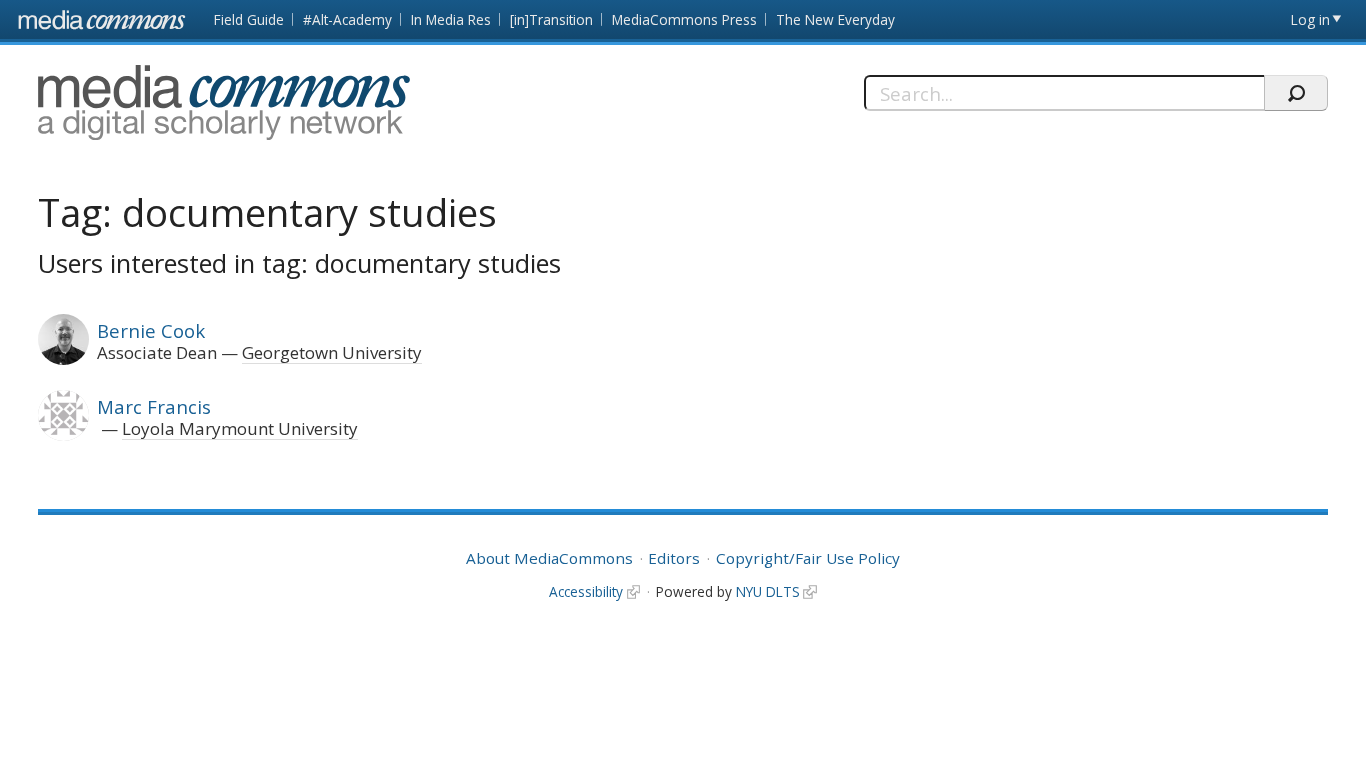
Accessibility (586, 591)
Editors (674, 558)
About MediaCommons (549, 558)
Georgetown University (332, 352)
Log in (1310, 19)
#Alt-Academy (347, 19)
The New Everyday (835, 19)
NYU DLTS (768, 591)
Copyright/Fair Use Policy (808, 558)
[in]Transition (551, 19)
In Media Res (451, 19)
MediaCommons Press (684, 19)
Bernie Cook (151, 330)
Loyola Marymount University (240, 428)
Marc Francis (154, 406)
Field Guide (249, 19)
